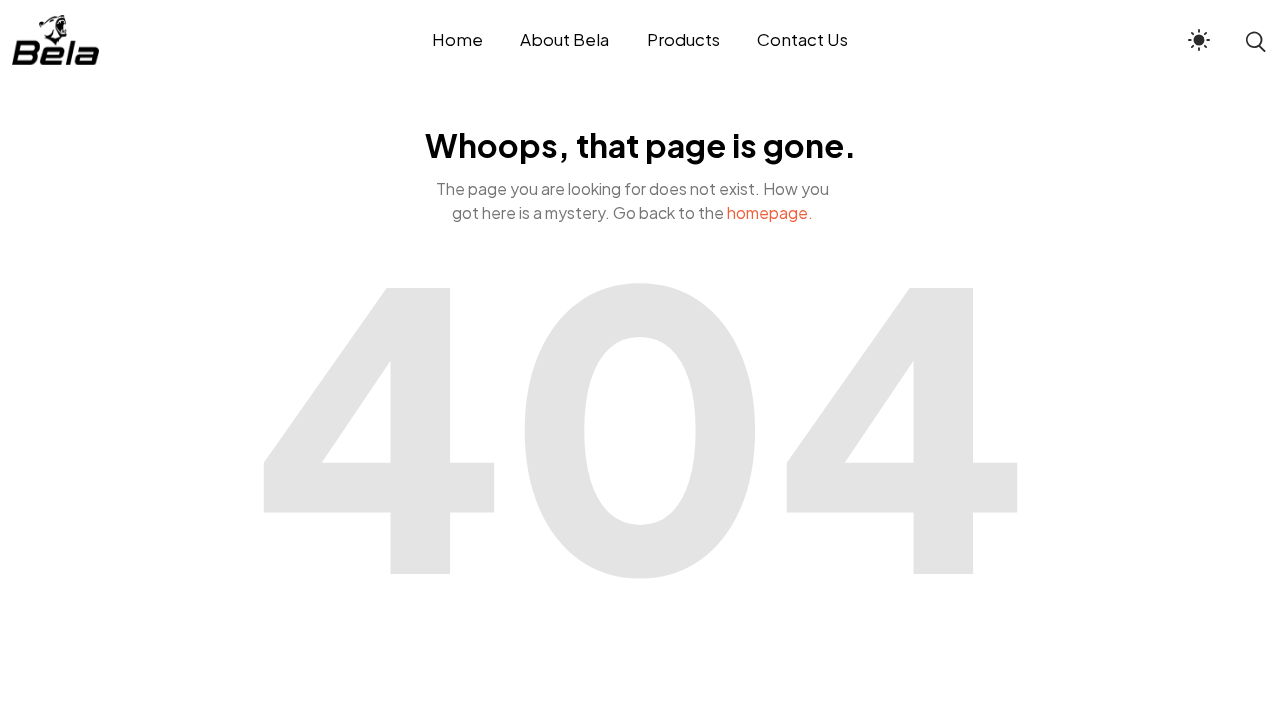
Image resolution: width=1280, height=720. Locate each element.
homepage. (770, 212)
